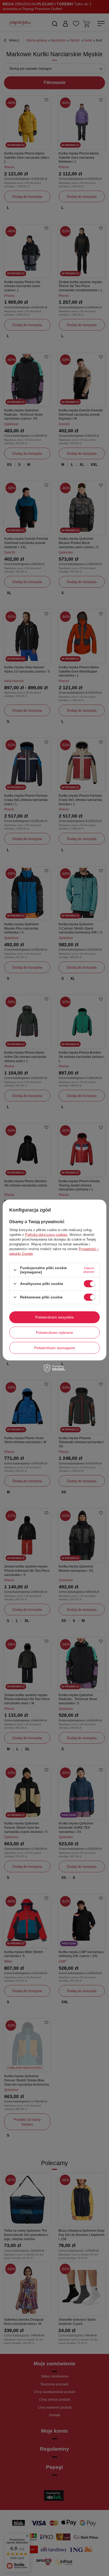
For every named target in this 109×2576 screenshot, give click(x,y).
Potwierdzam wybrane (54, 1332)
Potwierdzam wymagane (55, 1348)
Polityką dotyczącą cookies (46, 1235)
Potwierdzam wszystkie (54, 1317)
